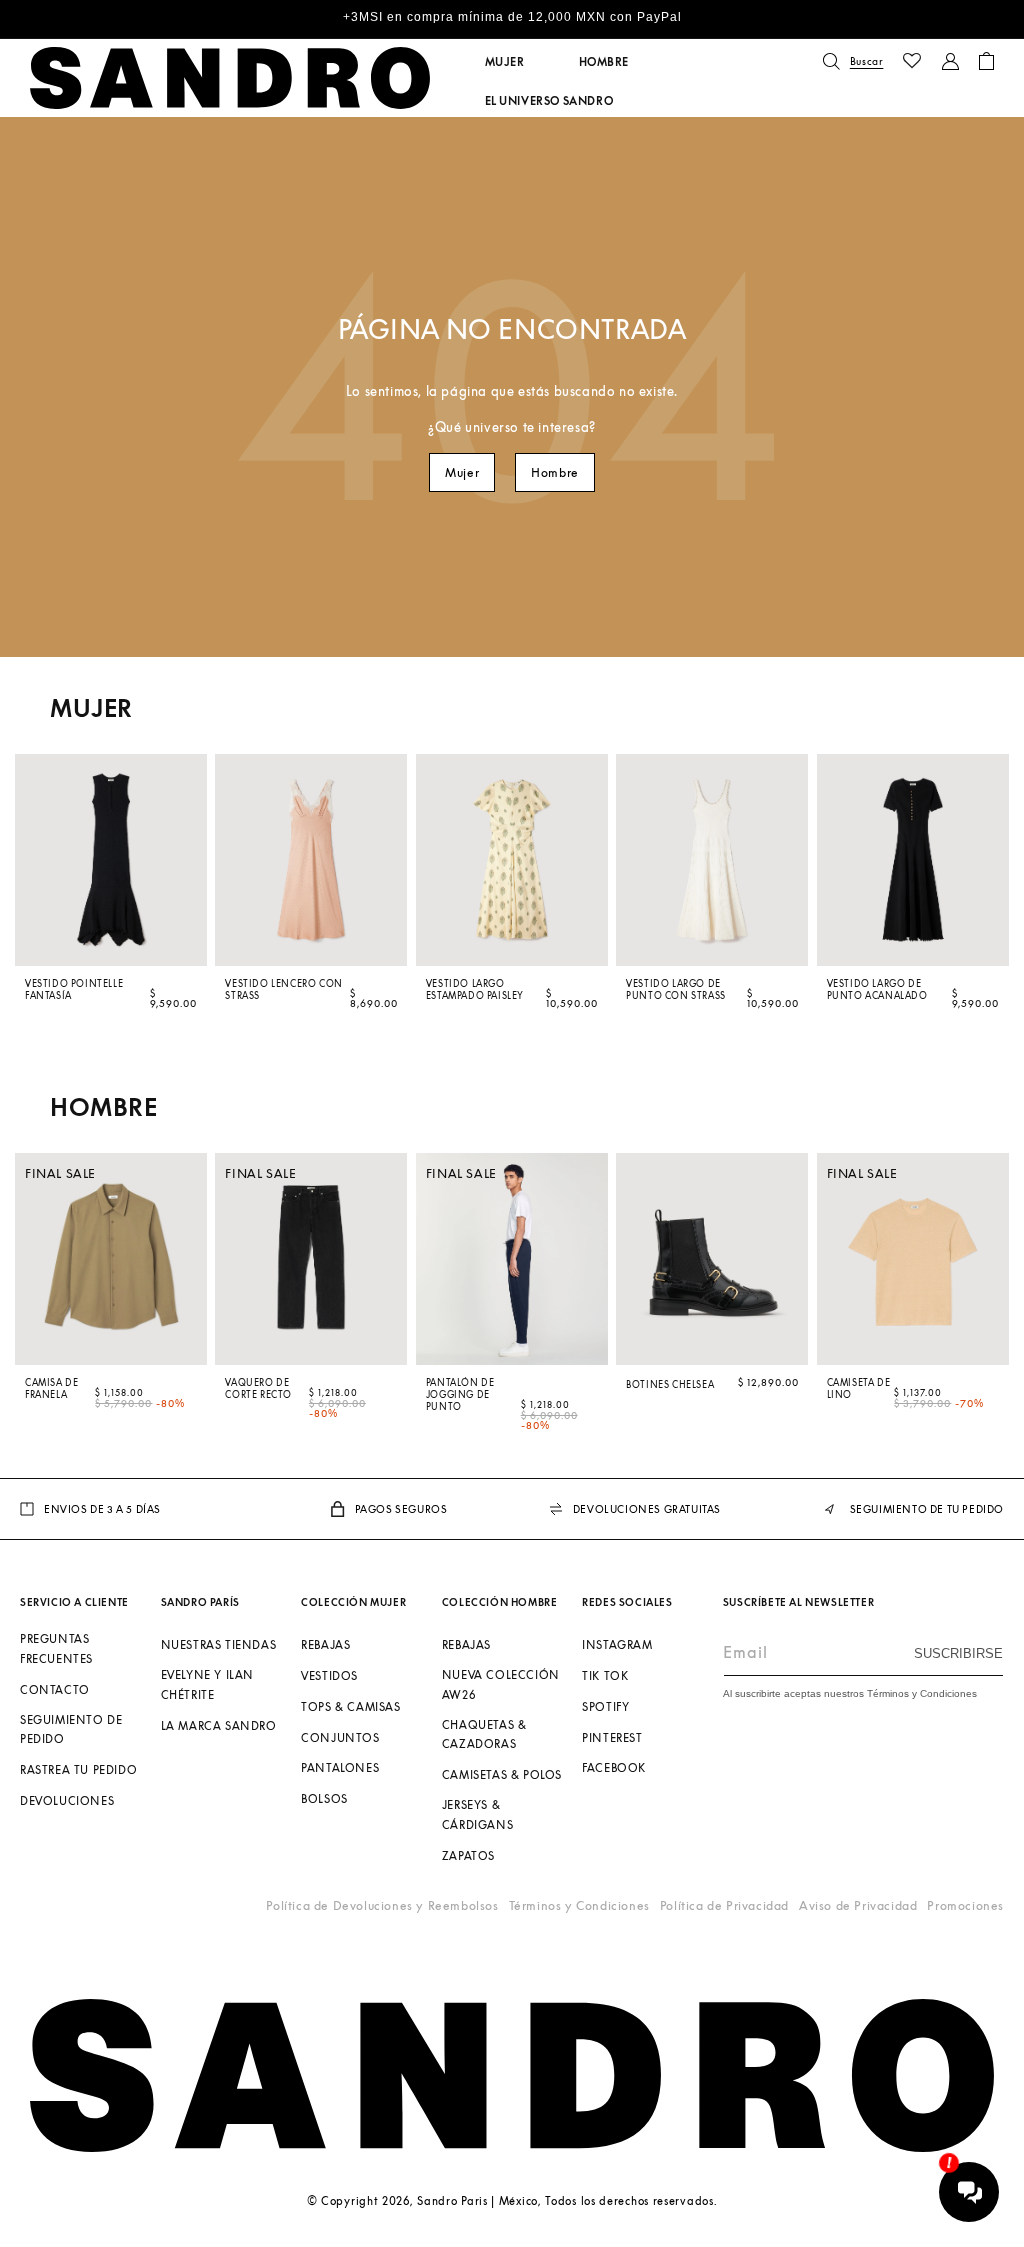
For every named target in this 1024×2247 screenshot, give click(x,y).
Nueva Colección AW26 (501, 1684)
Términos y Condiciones (579, 1905)
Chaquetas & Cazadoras (484, 1734)
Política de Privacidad (724, 1905)
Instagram (617, 1644)
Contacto (55, 1689)
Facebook (614, 1767)
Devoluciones (67, 1800)
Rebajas (325, 1644)
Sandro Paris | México (477, 2200)
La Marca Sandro (219, 1725)
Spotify (605, 1706)
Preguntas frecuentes (56, 1648)
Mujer (462, 472)
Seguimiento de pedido (71, 1729)
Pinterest (612, 1737)
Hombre (555, 472)
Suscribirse (958, 1653)
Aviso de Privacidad (858, 1905)
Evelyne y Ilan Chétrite (207, 1684)
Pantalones (340, 1767)
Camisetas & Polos (502, 1774)
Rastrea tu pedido (78, 1769)
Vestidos (329, 1675)
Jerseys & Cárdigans (477, 1814)
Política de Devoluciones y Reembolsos (382, 1905)
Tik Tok (605, 1675)
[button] (505, 62)
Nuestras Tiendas (219, 1644)
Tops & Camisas (350, 1706)
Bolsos (324, 1798)
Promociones (965, 1905)
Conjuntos (340, 1737)
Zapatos (468, 1855)
